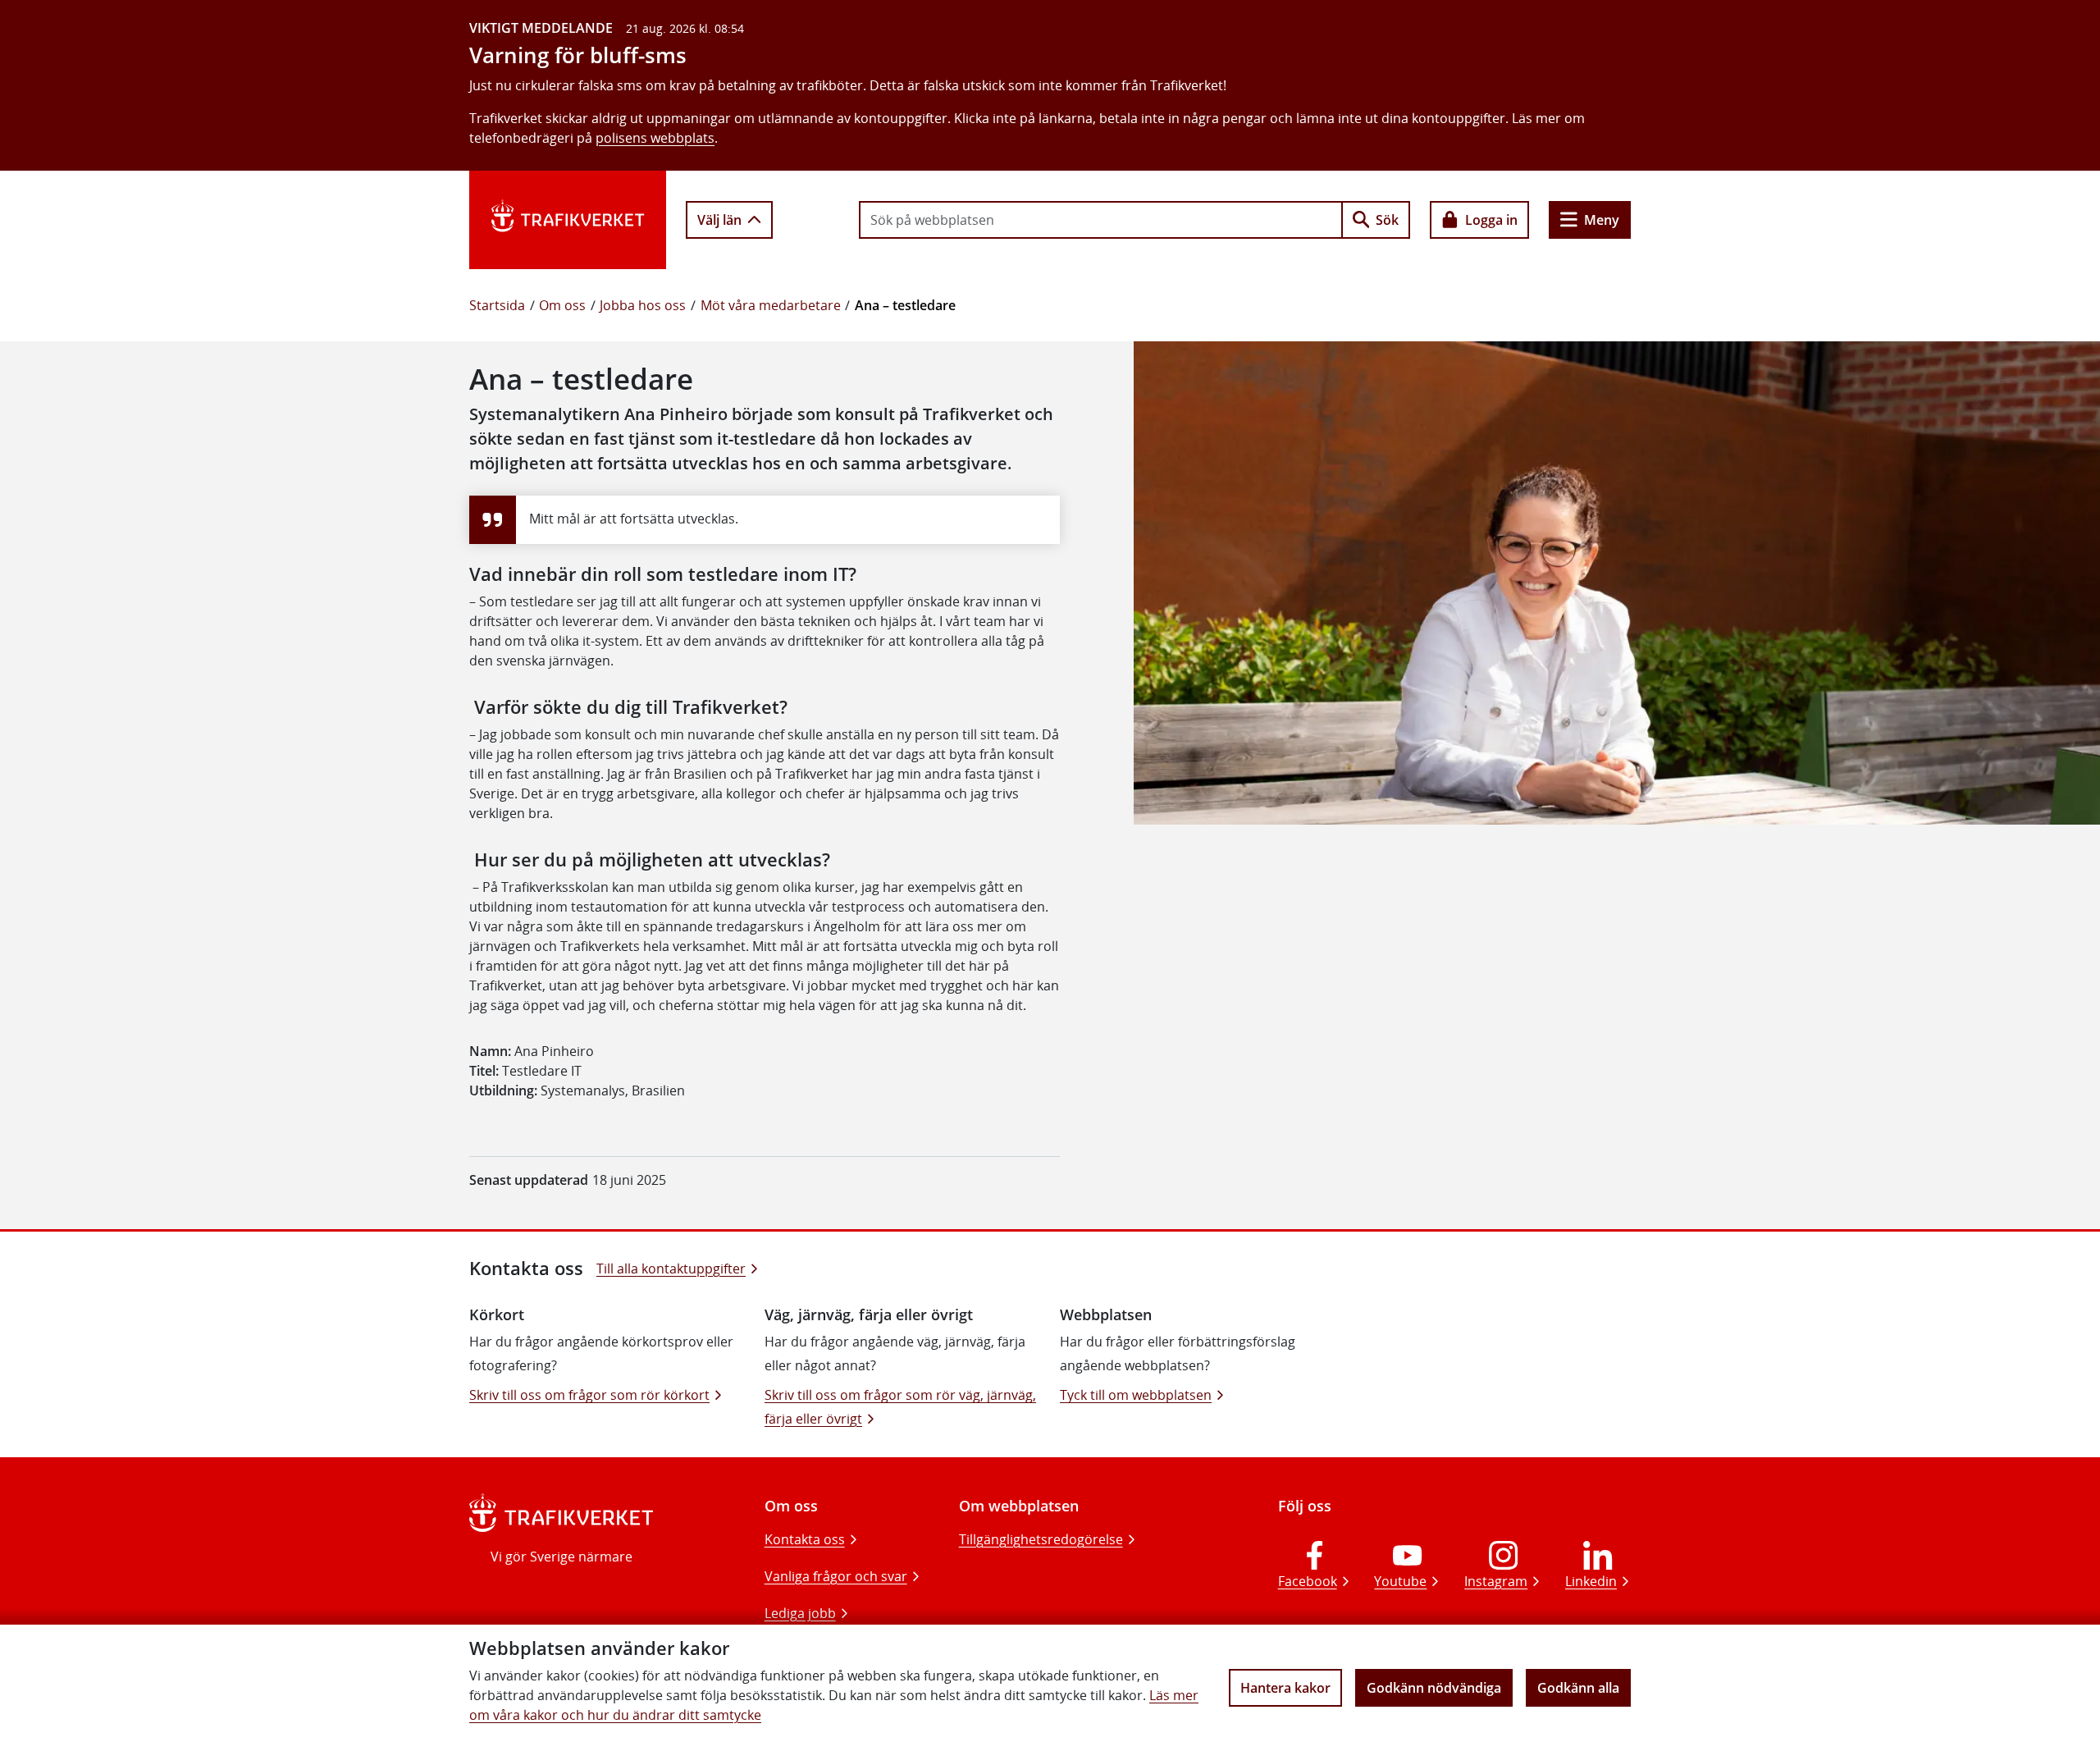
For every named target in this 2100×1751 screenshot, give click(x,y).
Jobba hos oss (643, 305)
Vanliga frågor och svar (836, 1576)
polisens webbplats (655, 138)
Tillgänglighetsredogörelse (1041, 1539)
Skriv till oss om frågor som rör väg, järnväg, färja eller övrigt (900, 1407)
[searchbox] (1101, 220)
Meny (1602, 220)
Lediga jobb (800, 1613)
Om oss (562, 305)
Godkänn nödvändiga (1434, 1688)
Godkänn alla (1578, 1688)
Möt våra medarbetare (771, 305)
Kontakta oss (805, 1539)
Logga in (1491, 220)
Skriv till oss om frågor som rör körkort (589, 1395)
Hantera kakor (1285, 1688)
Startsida (497, 305)
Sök (1387, 220)
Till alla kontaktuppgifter (671, 1269)
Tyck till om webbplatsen (1136, 1395)
